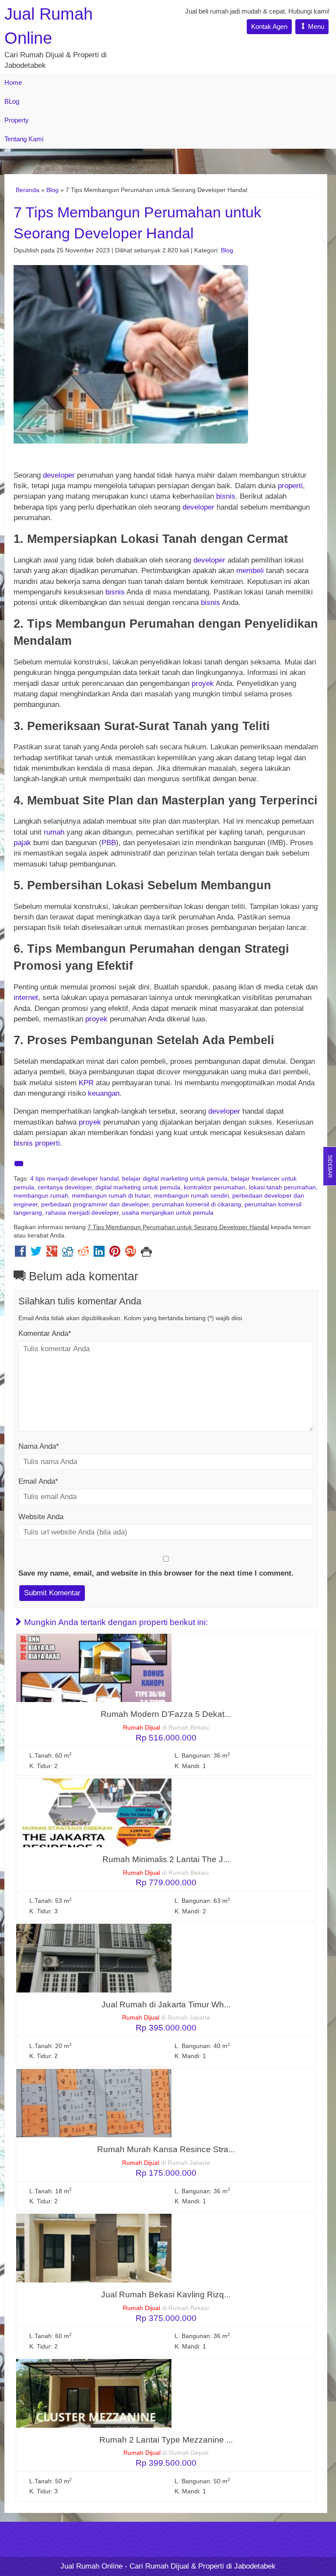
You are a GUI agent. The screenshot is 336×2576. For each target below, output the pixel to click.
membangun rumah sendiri (191, 1196)
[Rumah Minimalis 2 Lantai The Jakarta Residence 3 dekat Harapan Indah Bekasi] (94, 1812)
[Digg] (68, 1253)
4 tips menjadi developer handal (74, 1179)
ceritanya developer (65, 1187)
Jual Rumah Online (91, 2566)
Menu (315, 26)
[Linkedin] (99, 1253)
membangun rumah (41, 1196)
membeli (250, 571)
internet (26, 998)
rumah (54, 832)
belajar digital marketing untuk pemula (175, 1179)
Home (13, 82)
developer (59, 475)
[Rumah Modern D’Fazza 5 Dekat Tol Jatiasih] (94, 1667)
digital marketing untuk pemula (138, 1187)
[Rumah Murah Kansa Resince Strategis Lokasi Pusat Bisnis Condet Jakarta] (94, 2102)
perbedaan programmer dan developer (95, 1204)
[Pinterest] (115, 1253)
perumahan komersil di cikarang (197, 1204)
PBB (109, 843)
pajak (22, 843)
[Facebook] (20, 1253)
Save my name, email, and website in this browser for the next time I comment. (156, 1573)
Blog (52, 190)
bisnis (226, 496)
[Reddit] (83, 1253)
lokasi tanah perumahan (282, 1187)
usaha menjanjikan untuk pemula (168, 1213)
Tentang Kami (24, 139)
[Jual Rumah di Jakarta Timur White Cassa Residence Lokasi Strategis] (94, 1958)
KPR (86, 1083)
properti (290, 486)
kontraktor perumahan (215, 1187)
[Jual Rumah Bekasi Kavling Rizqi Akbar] (94, 2248)
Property (17, 120)
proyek (203, 683)
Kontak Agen (269, 26)
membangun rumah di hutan (111, 1196)
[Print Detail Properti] (146, 1253)
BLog (12, 101)
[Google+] (52, 1253)
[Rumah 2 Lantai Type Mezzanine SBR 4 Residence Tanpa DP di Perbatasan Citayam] (94, 2393)
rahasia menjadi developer (82, 1213)
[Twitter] (36, 1253)
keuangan (104, 1093)
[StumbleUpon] (131, 1253)
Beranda (28, 190)
